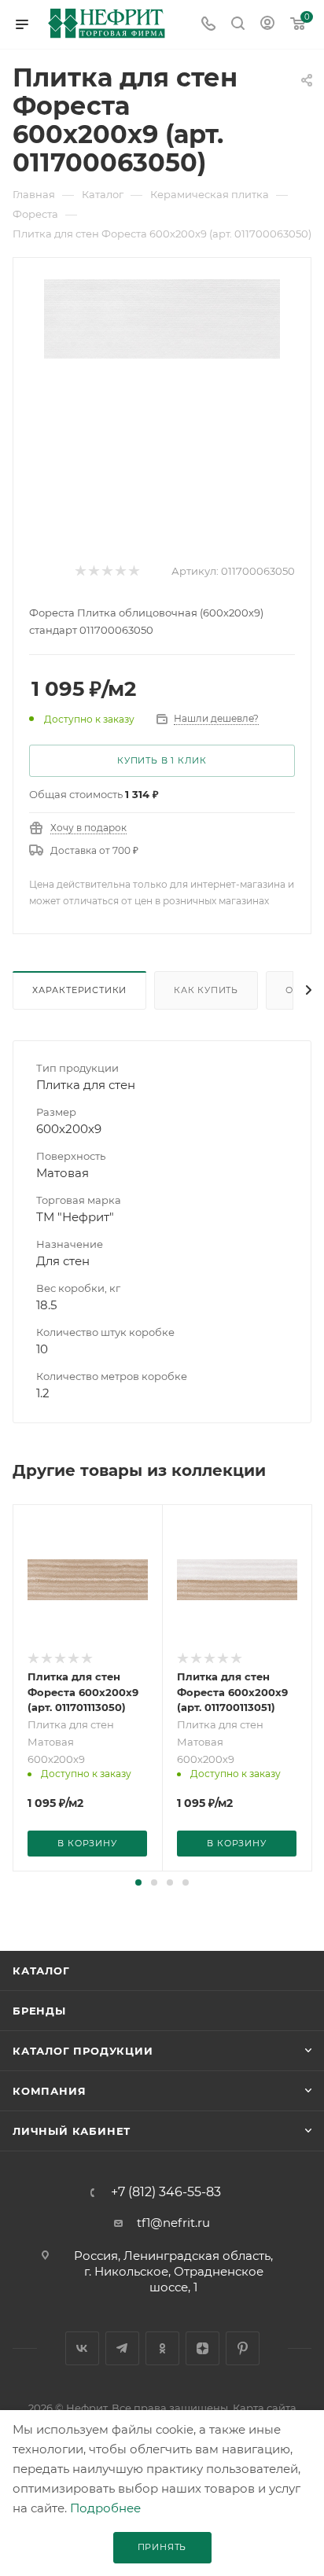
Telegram (122, 2348)
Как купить (206, 990)
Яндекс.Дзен (202, 2348)
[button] (138, 1882)
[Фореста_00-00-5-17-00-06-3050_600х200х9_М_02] (162, 317)
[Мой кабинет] (267, 25)
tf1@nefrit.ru (173, 2223)
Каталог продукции (83, 2051)
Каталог (41, 1971)
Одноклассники (162, 2348)
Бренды (39, 2011)
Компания (49, 2091)
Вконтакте (82, 2348)
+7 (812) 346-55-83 (166, 2192)
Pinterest (243, 2348)
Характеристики (79, 990)
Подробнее (105, 2508)
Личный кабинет (72, 2131)
